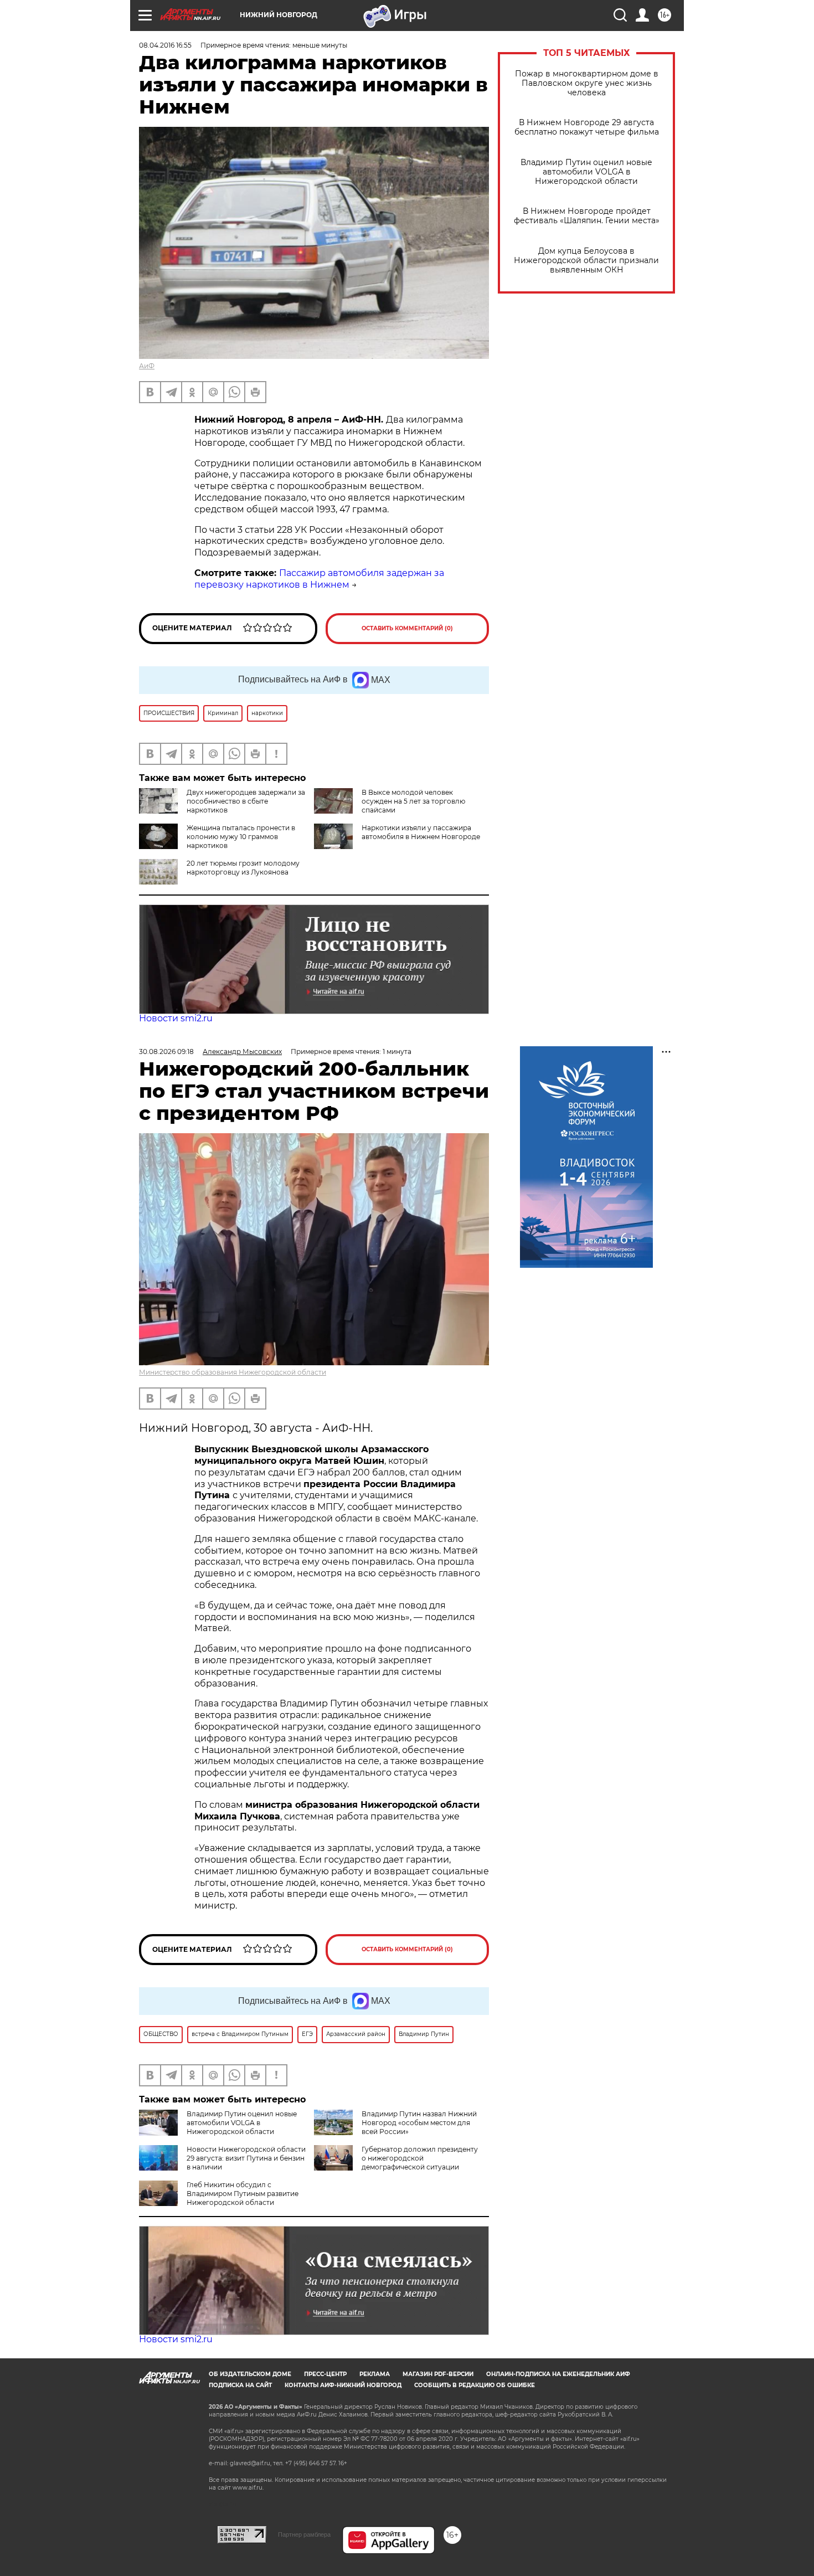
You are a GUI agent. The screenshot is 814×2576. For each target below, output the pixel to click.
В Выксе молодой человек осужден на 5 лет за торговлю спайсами (413, 801)
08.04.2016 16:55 (165, 45)
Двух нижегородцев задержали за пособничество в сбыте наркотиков (246, 801)
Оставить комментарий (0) (407, 628)
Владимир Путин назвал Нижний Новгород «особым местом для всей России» (419, 2123)
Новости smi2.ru (176, 1018)
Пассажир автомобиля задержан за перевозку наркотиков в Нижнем (319, 579)
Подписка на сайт (240, 2385)
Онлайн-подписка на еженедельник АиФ (558, 2374)
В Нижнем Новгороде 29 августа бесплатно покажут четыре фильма (587, 127)
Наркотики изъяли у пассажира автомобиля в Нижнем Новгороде (421, 832)
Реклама (375, 2374)
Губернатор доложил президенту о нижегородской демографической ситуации (420, 2158)
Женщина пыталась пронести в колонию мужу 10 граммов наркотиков (241, 837)
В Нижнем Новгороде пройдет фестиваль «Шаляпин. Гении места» (587, 216)
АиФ (147, 366)
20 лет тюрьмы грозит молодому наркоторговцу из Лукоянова (243, 868)
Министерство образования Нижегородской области (233, 1372)
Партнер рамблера (304, 2534)
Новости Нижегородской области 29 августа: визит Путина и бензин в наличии (246, 2158)
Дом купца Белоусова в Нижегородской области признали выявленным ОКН (586, 261)
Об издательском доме (250, 2374)
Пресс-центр (325, 2374)
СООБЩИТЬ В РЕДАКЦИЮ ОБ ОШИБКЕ (475, 2385)
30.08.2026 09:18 (166, 1052)
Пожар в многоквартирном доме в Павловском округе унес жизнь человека (587, 83)
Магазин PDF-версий (438, 2374)
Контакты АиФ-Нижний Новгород (343, 2385)
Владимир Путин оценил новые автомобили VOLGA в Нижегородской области (586, 172)
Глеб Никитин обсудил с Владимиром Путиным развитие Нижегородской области (243, 2194)
